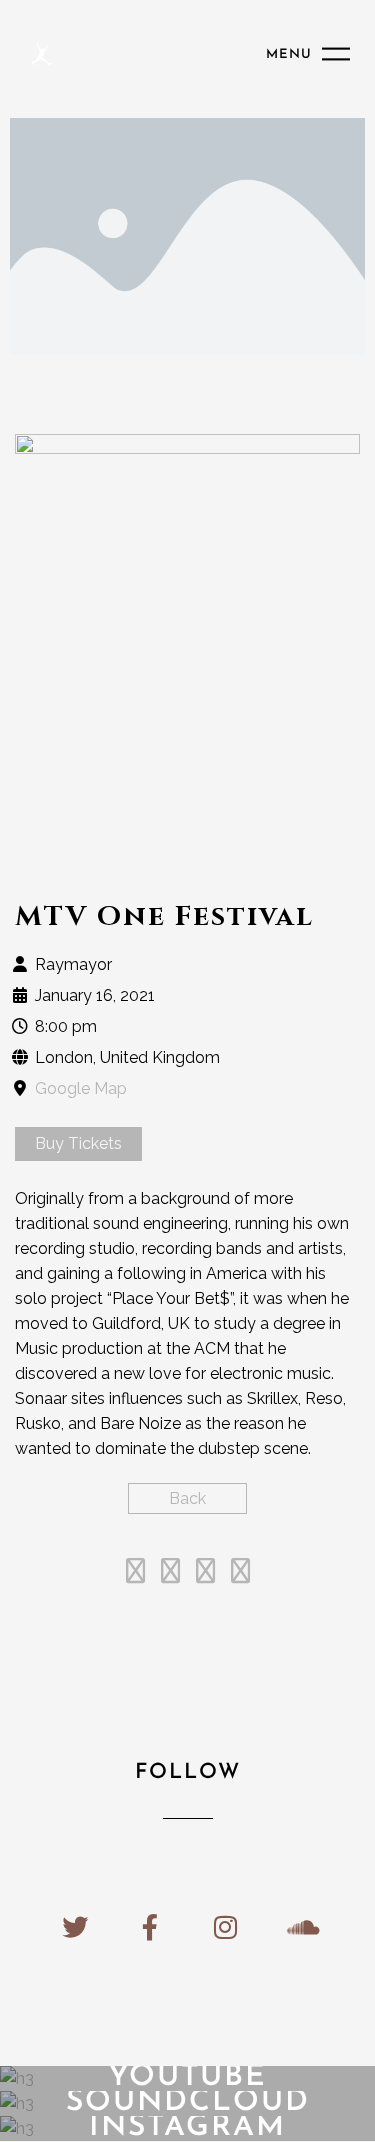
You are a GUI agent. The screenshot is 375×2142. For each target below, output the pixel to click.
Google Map (81, 1088)
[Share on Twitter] (170, 1574)
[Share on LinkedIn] (205, 1574)
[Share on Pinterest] (240, 1574)
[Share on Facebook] (135, 1574)
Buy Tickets (78, 1143)
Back (187, 1498)
